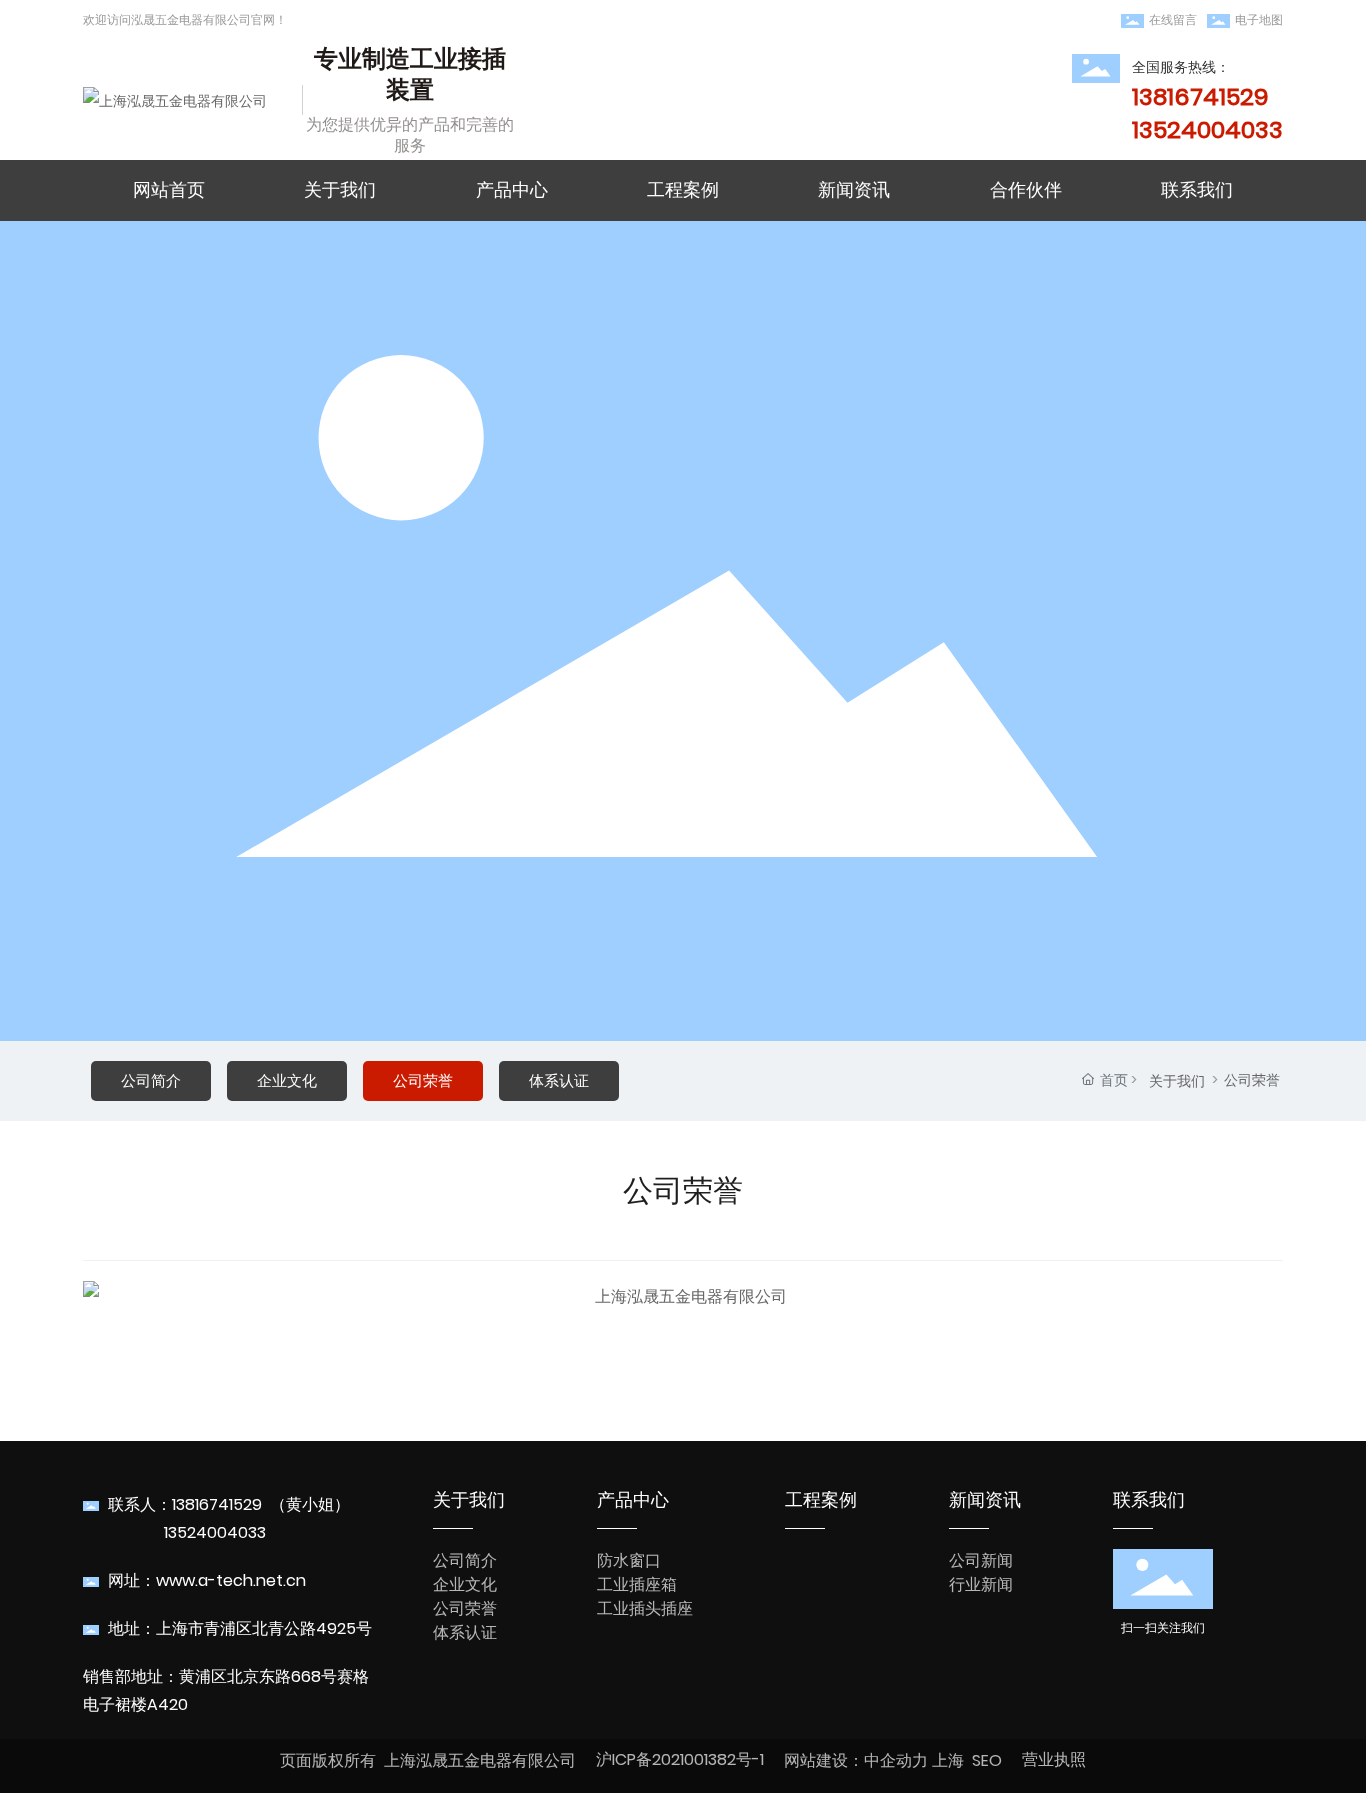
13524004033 (215, 1532)
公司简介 (151, 1080)
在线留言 (1173, 19)
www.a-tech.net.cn (231, 1580)
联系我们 (1149, 1499)
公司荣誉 (423, 1080)
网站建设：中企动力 (856, 1760)
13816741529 (217, 1504)
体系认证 (559, 1080)
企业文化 (287, 1080)
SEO (987, 1760)
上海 (948, 1760)
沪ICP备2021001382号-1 (680, 1759)
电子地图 (1259, 19)
